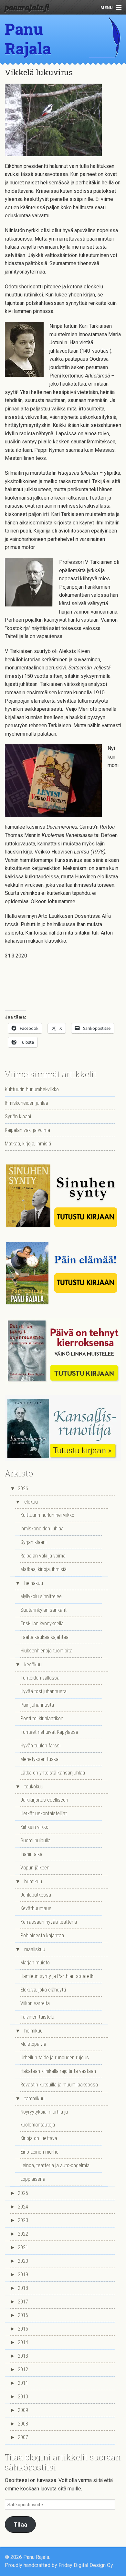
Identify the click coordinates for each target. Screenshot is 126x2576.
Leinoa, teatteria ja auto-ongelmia (55, 2165)
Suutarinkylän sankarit (43, 1610)
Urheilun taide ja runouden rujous (55, 2058)
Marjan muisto (35, 1963)
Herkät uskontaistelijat (44, 1813)
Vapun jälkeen (35, 1868)
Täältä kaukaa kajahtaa (44, 1637)
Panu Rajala (28, 39)
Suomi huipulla (35, 1841)
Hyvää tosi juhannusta (43, 1691)
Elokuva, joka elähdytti (43, 1990)
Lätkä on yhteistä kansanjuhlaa (53, 1773)
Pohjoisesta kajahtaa (42, 1935)
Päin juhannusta (37, 1705)
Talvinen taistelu (37, 2017)
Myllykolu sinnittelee (41, 1596)
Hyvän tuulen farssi (40, 1746)
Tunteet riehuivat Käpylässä (49, 1732)
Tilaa (20, 2524)
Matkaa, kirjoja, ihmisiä (28, 1144)
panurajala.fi (27, 7)
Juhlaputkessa (36, 1895)
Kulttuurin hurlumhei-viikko (32, 1089)
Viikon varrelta (35, 2003)
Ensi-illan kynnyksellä (42, 1624)
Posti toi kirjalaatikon (42, 1718)
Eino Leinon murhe (39, 2152)
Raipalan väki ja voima (27, 1130)
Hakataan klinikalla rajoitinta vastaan (58, 2071)
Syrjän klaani (18, 1117)
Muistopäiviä (33, 2044)
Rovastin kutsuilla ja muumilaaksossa (59, 2085)
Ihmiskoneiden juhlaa (26, 1103)
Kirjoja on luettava (39, 2138)
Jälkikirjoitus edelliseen (44, 1800)
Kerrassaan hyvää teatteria (49, 1922)
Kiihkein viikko (34, 1827)
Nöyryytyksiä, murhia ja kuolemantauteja (44, 2118)
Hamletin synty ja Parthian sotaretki (57, 1976)
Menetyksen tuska (39, 1759)
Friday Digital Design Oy (86, 2565)
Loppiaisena (33, 2179)
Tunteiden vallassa (40, 1678)
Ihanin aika (31, 1854)
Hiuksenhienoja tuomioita (46, 1651)
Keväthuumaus (36, 1908)
